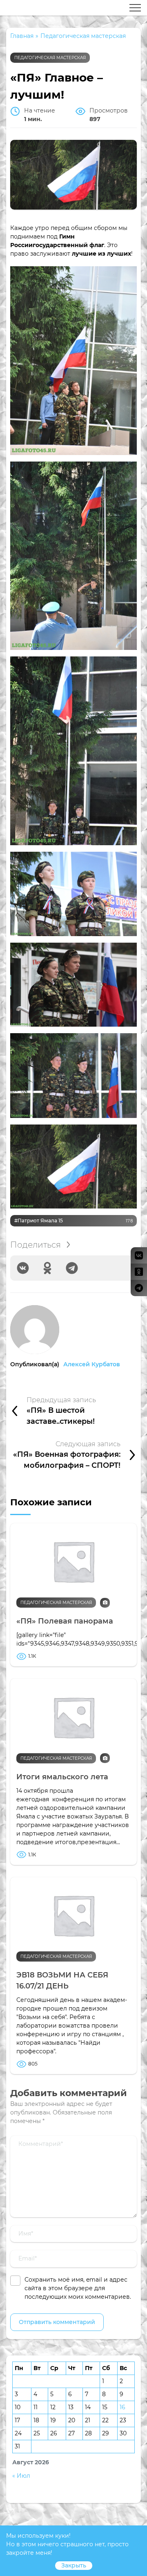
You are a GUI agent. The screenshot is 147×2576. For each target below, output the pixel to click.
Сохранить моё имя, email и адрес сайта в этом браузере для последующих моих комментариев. (78, 2288)
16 (122, 2407)
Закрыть (74, 2565)
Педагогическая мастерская (50, 58)
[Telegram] (72, 1268)
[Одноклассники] (47, 1268)
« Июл (21, 2476)
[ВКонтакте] (23, 1268)
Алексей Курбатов (92, 1364)
